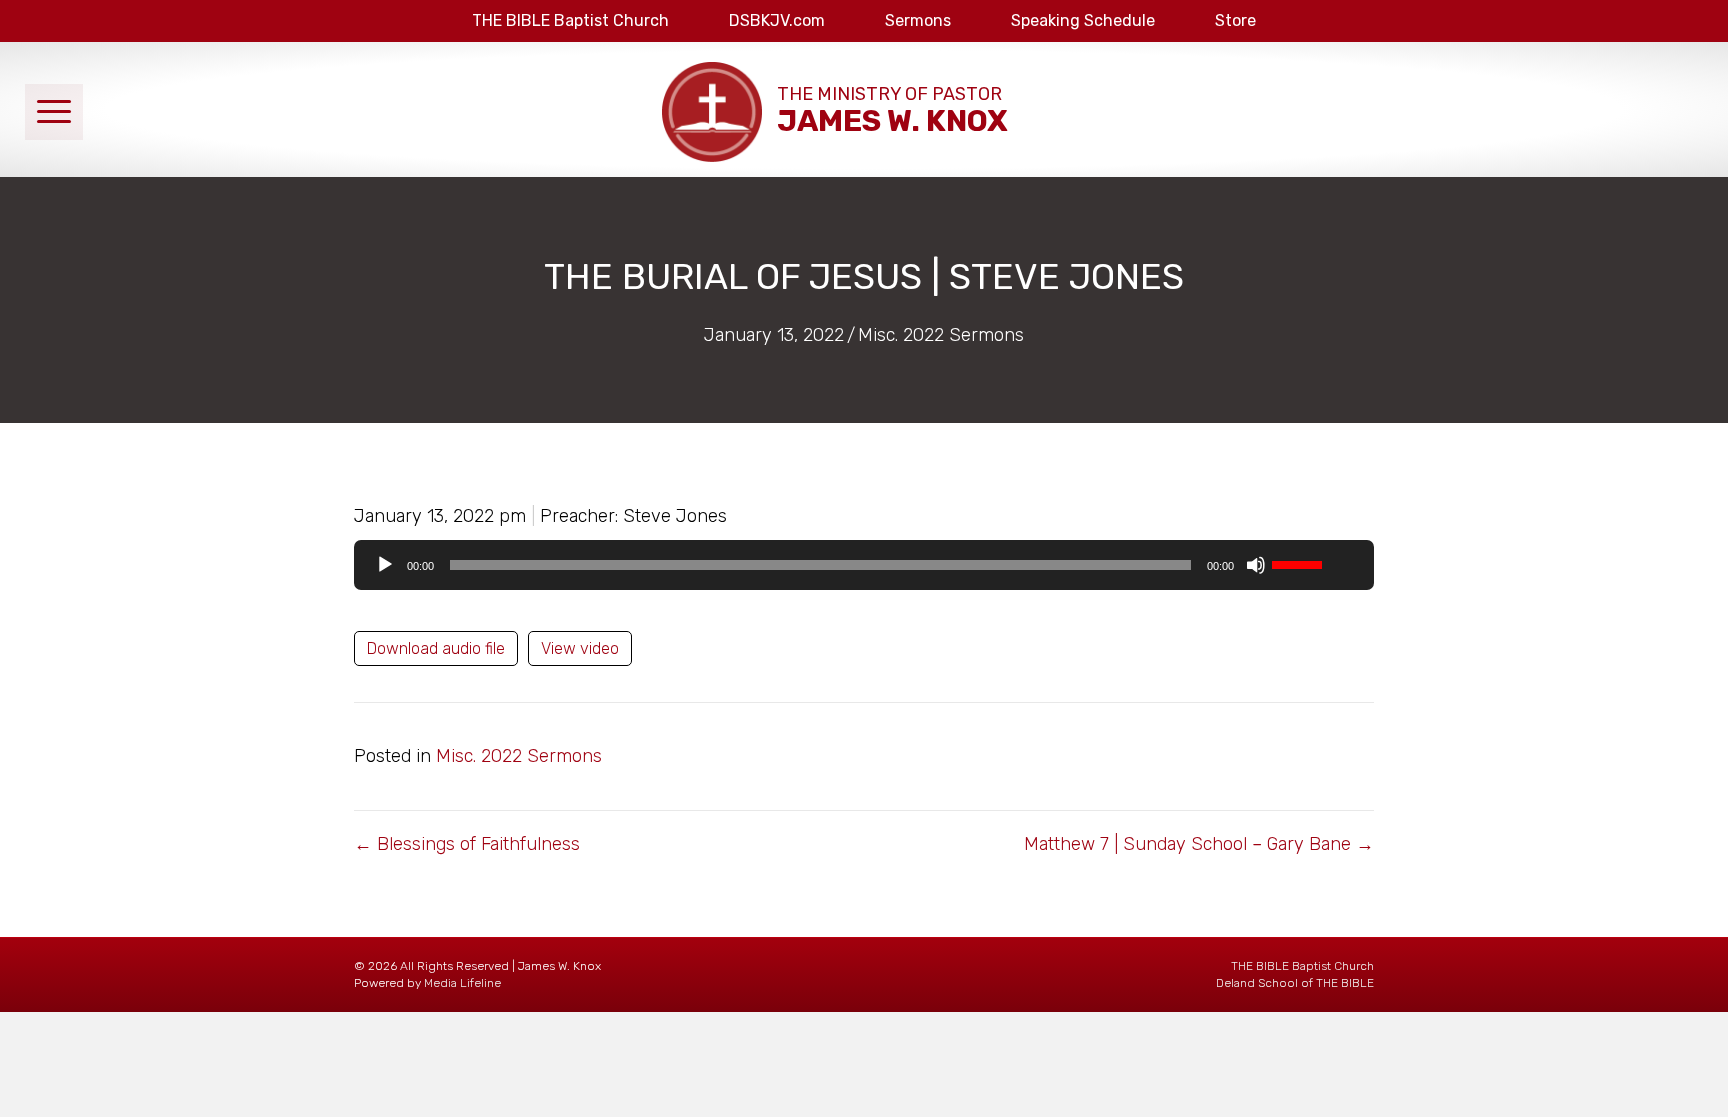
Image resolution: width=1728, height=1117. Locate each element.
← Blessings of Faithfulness (467, 844)
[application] (864, 565)
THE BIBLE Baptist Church (1302, 966)
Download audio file (436, 648)
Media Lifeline (462, 983)
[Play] (385, 565)
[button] (54, 112)
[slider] (1300, 563)
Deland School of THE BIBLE (1295, 983)
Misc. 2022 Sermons (941, 335)
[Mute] (1256, 565)
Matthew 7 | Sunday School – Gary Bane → (1199, 844)
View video (580, 648)
